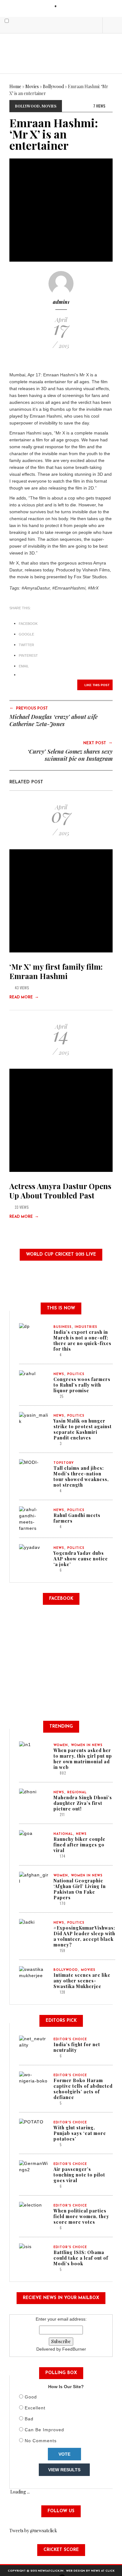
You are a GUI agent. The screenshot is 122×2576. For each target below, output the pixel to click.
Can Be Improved (44, 2430)
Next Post (98, 743)
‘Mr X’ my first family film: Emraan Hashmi (56, 971)
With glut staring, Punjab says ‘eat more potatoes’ (80, 2133)
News (59, 1374)
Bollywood (53, 86)
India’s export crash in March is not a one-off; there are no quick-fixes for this (82, 1341)
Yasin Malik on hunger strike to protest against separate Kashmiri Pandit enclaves (83, 1429)
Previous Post (29, 708)
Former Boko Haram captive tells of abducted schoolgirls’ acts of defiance (83, 2089)
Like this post (97, 685)
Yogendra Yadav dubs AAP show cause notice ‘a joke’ (81, 1559)
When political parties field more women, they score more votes (81, 2216)
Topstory (64, 1463)
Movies (32, 86)
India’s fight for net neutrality (77, 2047)
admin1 (61, 302)
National (63, 1834)
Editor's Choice (70, 2039)
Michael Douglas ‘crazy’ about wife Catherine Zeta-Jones (53, 720)
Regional (77, 1793)
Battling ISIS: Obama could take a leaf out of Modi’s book (81, 2258)
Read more (24, 997)
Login (66, 6)
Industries (86, 1327)
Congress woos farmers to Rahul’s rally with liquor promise (82, 1385)
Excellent (35, 2408)
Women (61, 1745)
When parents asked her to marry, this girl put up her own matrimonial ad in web (83, 1759)
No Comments (41, 2441)
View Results (64, 2470)
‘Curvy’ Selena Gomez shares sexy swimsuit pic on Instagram (70, 755)
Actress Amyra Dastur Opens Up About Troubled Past (60, 1191)
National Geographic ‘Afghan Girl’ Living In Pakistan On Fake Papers (80, 1889)
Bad (29, 2419)
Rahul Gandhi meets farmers (77, 1518)
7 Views (99, 106)
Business (63, 1327)
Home (15, 86)
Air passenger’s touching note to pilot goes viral (79, 2175)
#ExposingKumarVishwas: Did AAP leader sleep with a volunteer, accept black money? (84, 1936)
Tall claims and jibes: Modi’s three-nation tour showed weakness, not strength (81, 1476)
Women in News (87, 1745)
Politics (76, 1374)
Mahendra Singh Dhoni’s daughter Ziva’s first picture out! (83, 1803)
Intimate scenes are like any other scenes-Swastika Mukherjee (82, 1981)
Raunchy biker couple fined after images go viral (79, 1845)
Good (31, 2397)
